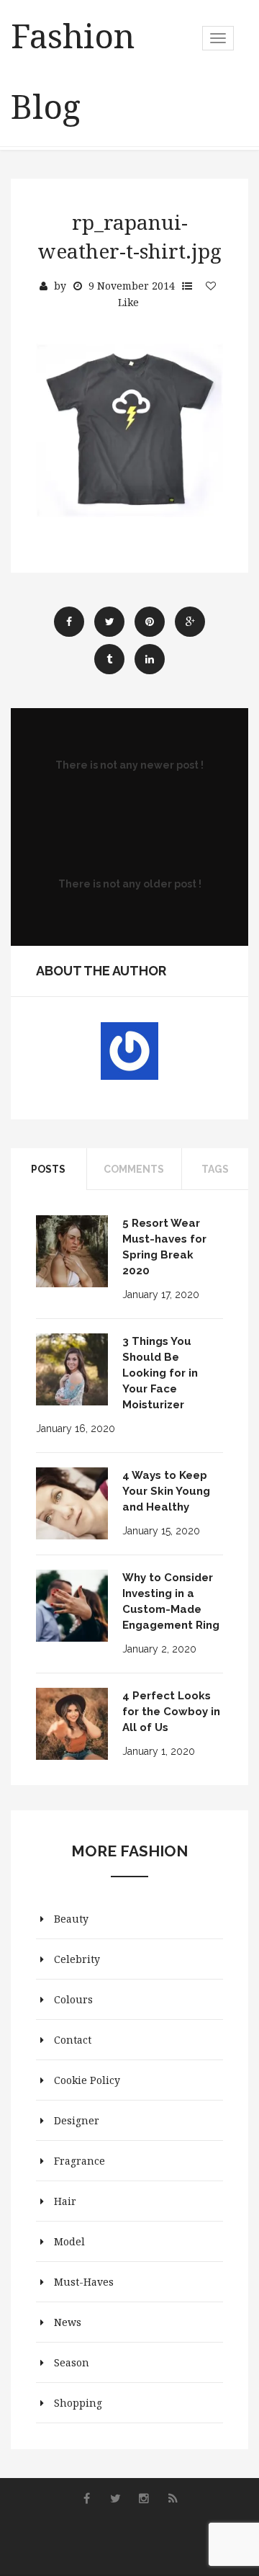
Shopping (78, 2403)
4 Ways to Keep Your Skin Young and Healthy (166, 1491)
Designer (77, 2120)
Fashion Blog (73, 71)
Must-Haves (84, 2282)
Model (69, 2241)
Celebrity (77, 1959)
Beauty (71, 1919)
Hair (65, 2201)
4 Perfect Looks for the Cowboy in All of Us (171, 1712)
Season (72, 2362)
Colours (73, 1999)
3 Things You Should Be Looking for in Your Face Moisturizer (160, 1373)
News (68, 2322)
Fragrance (79, 2161)
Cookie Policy (87, 2080)
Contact (73, 2040)
